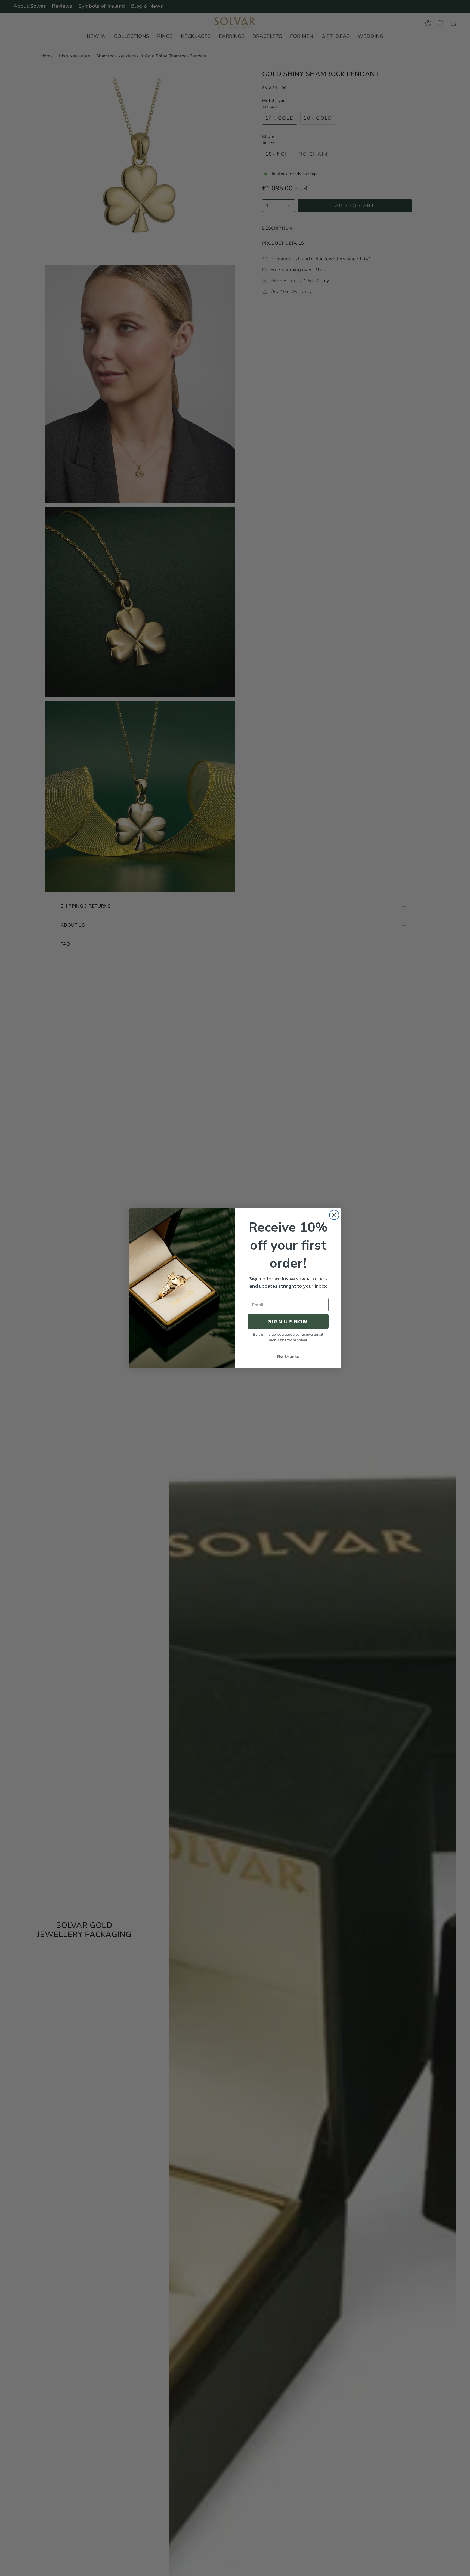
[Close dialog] (334, 1215)
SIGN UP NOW (288, 1321)
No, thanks (288, 1356)
